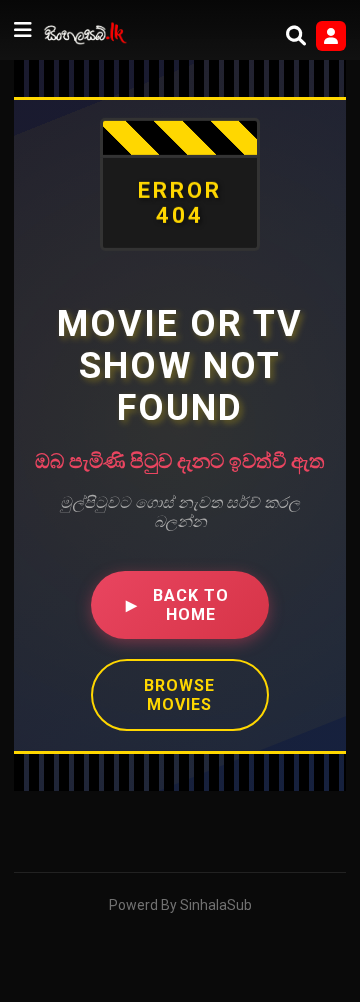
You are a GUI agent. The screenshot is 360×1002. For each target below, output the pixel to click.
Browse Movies (179, 695)
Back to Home (177, 605)
